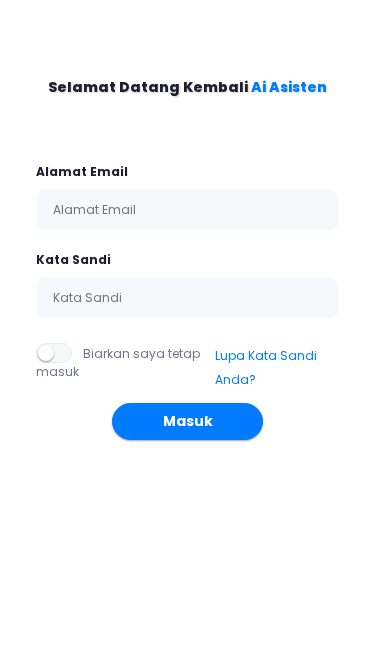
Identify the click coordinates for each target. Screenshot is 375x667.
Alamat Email (82, 171)
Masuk (188, 421)
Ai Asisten (289, 87)
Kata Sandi (73, 259)
